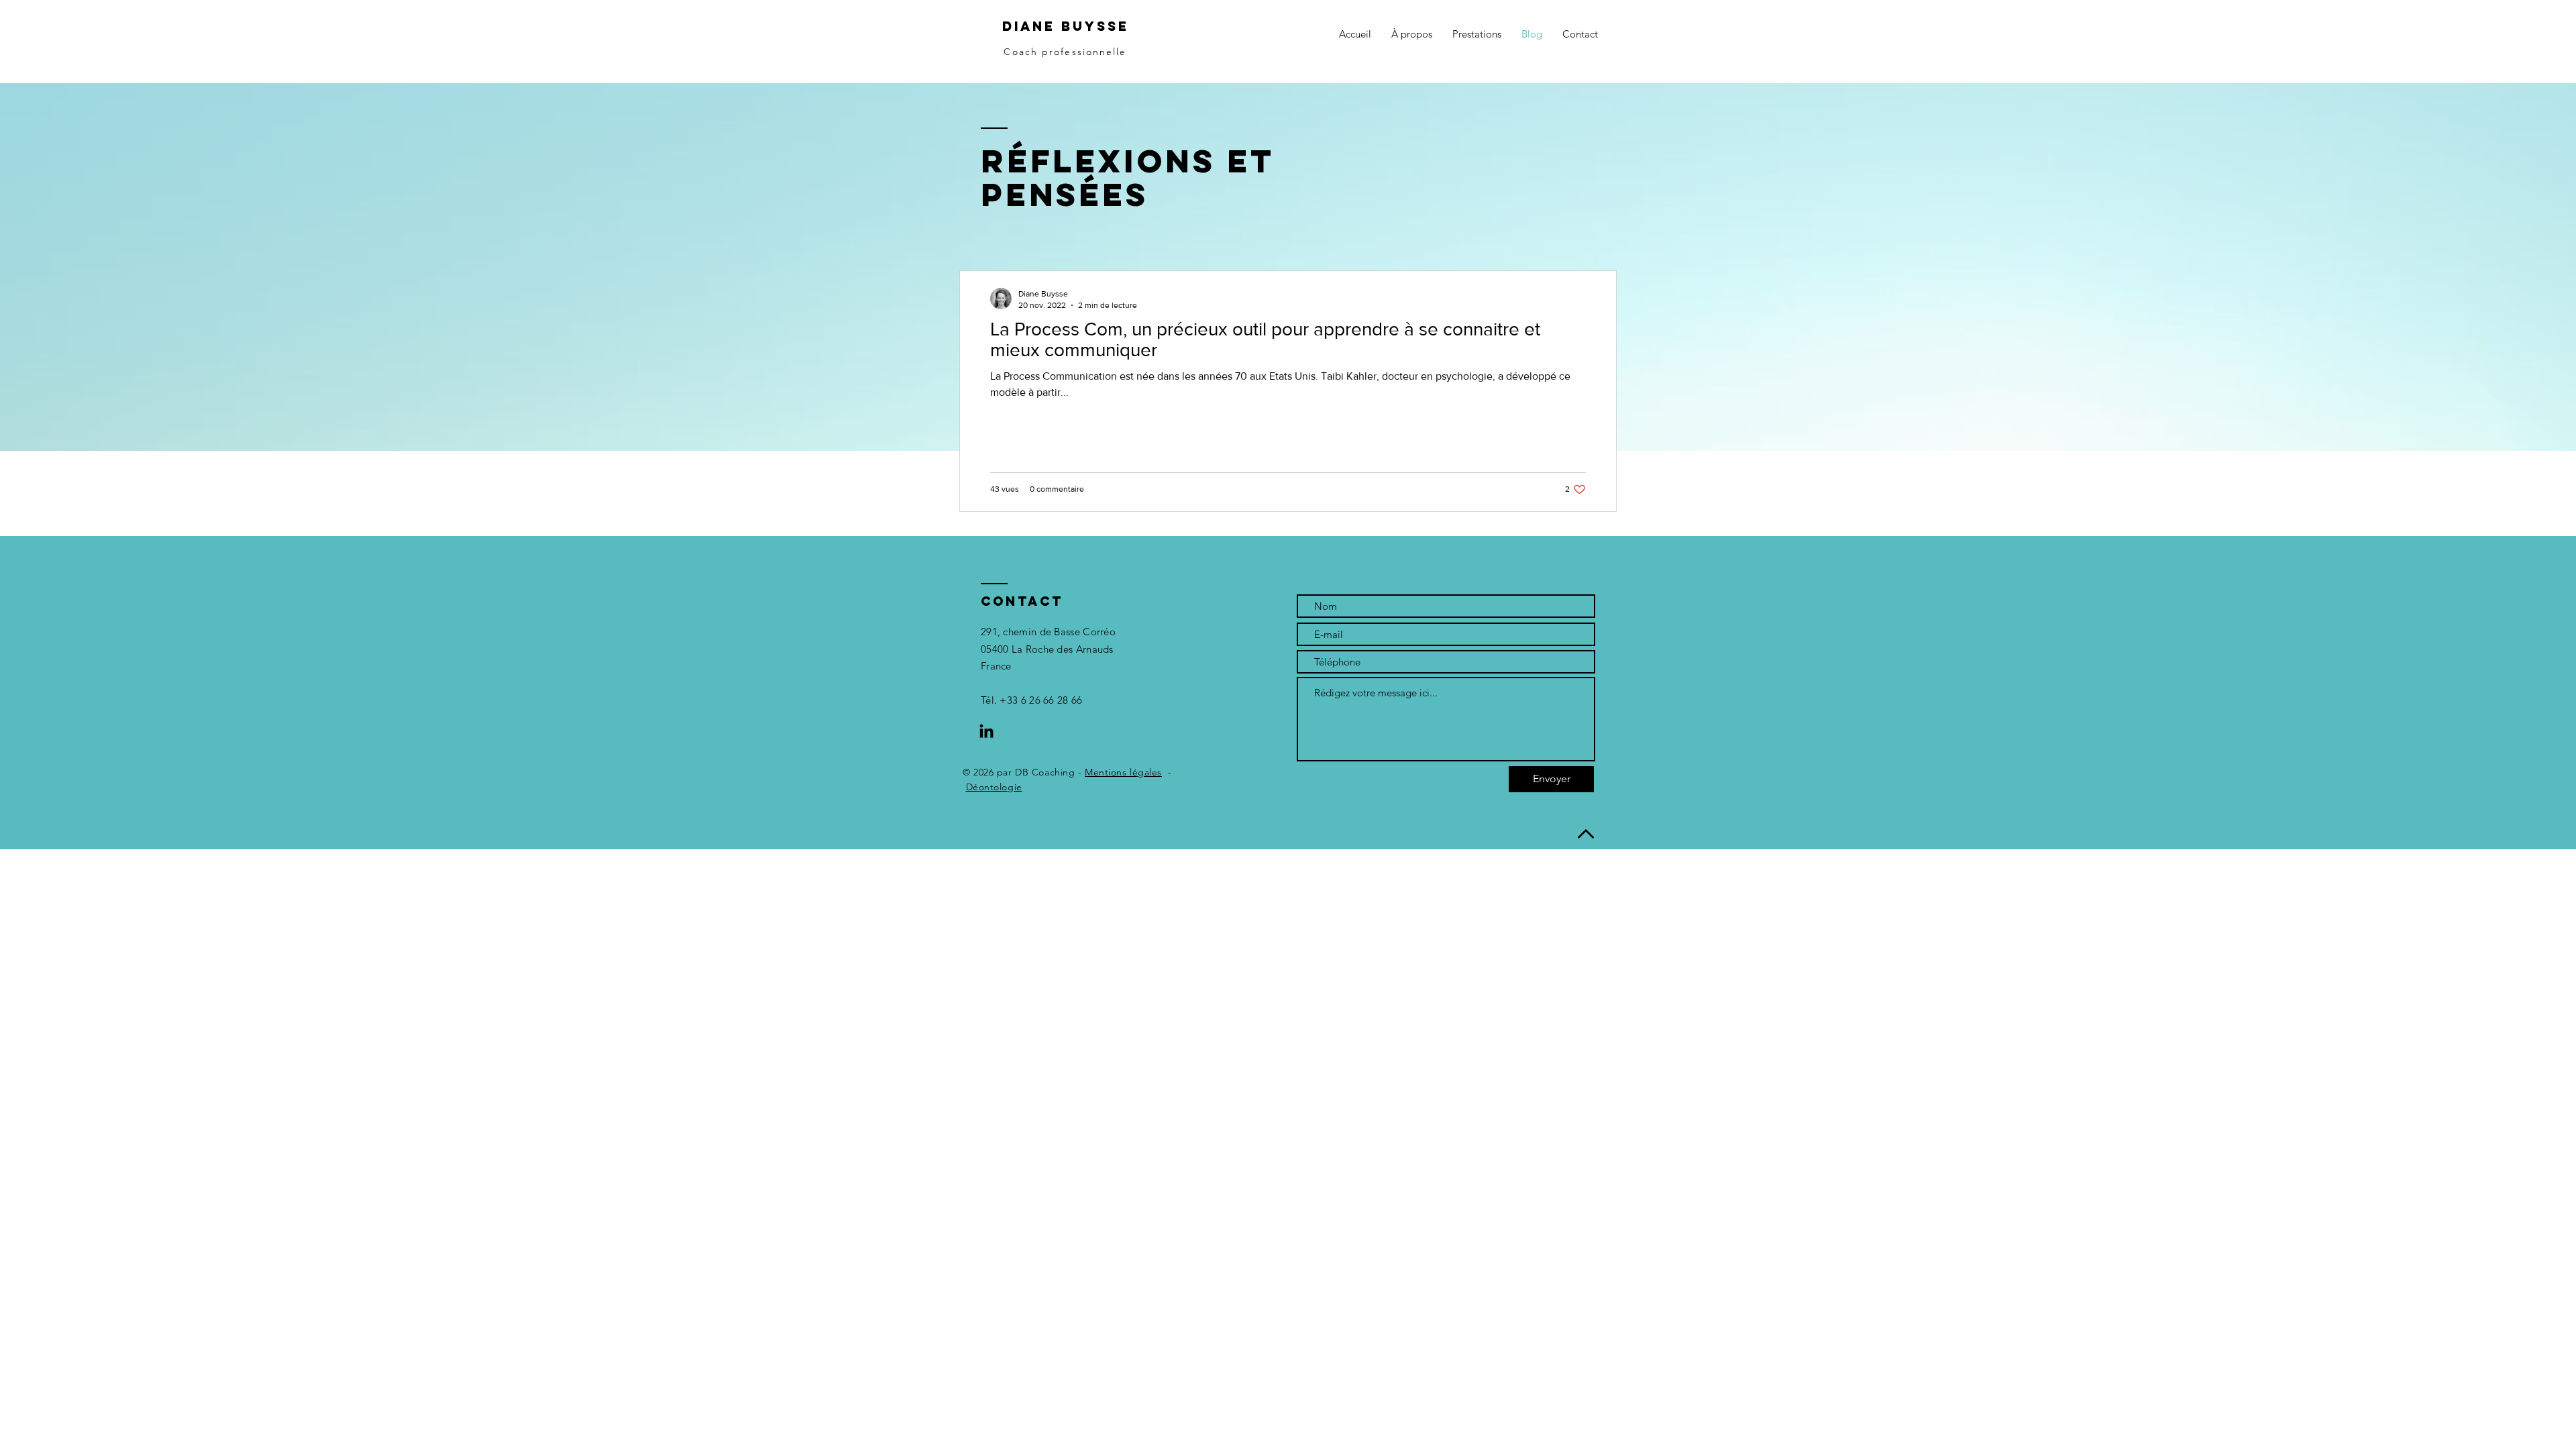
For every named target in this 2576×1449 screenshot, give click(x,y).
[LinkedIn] (986, 732)
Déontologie (994, 787)
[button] (1477, 34)
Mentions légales (1123, 772)
